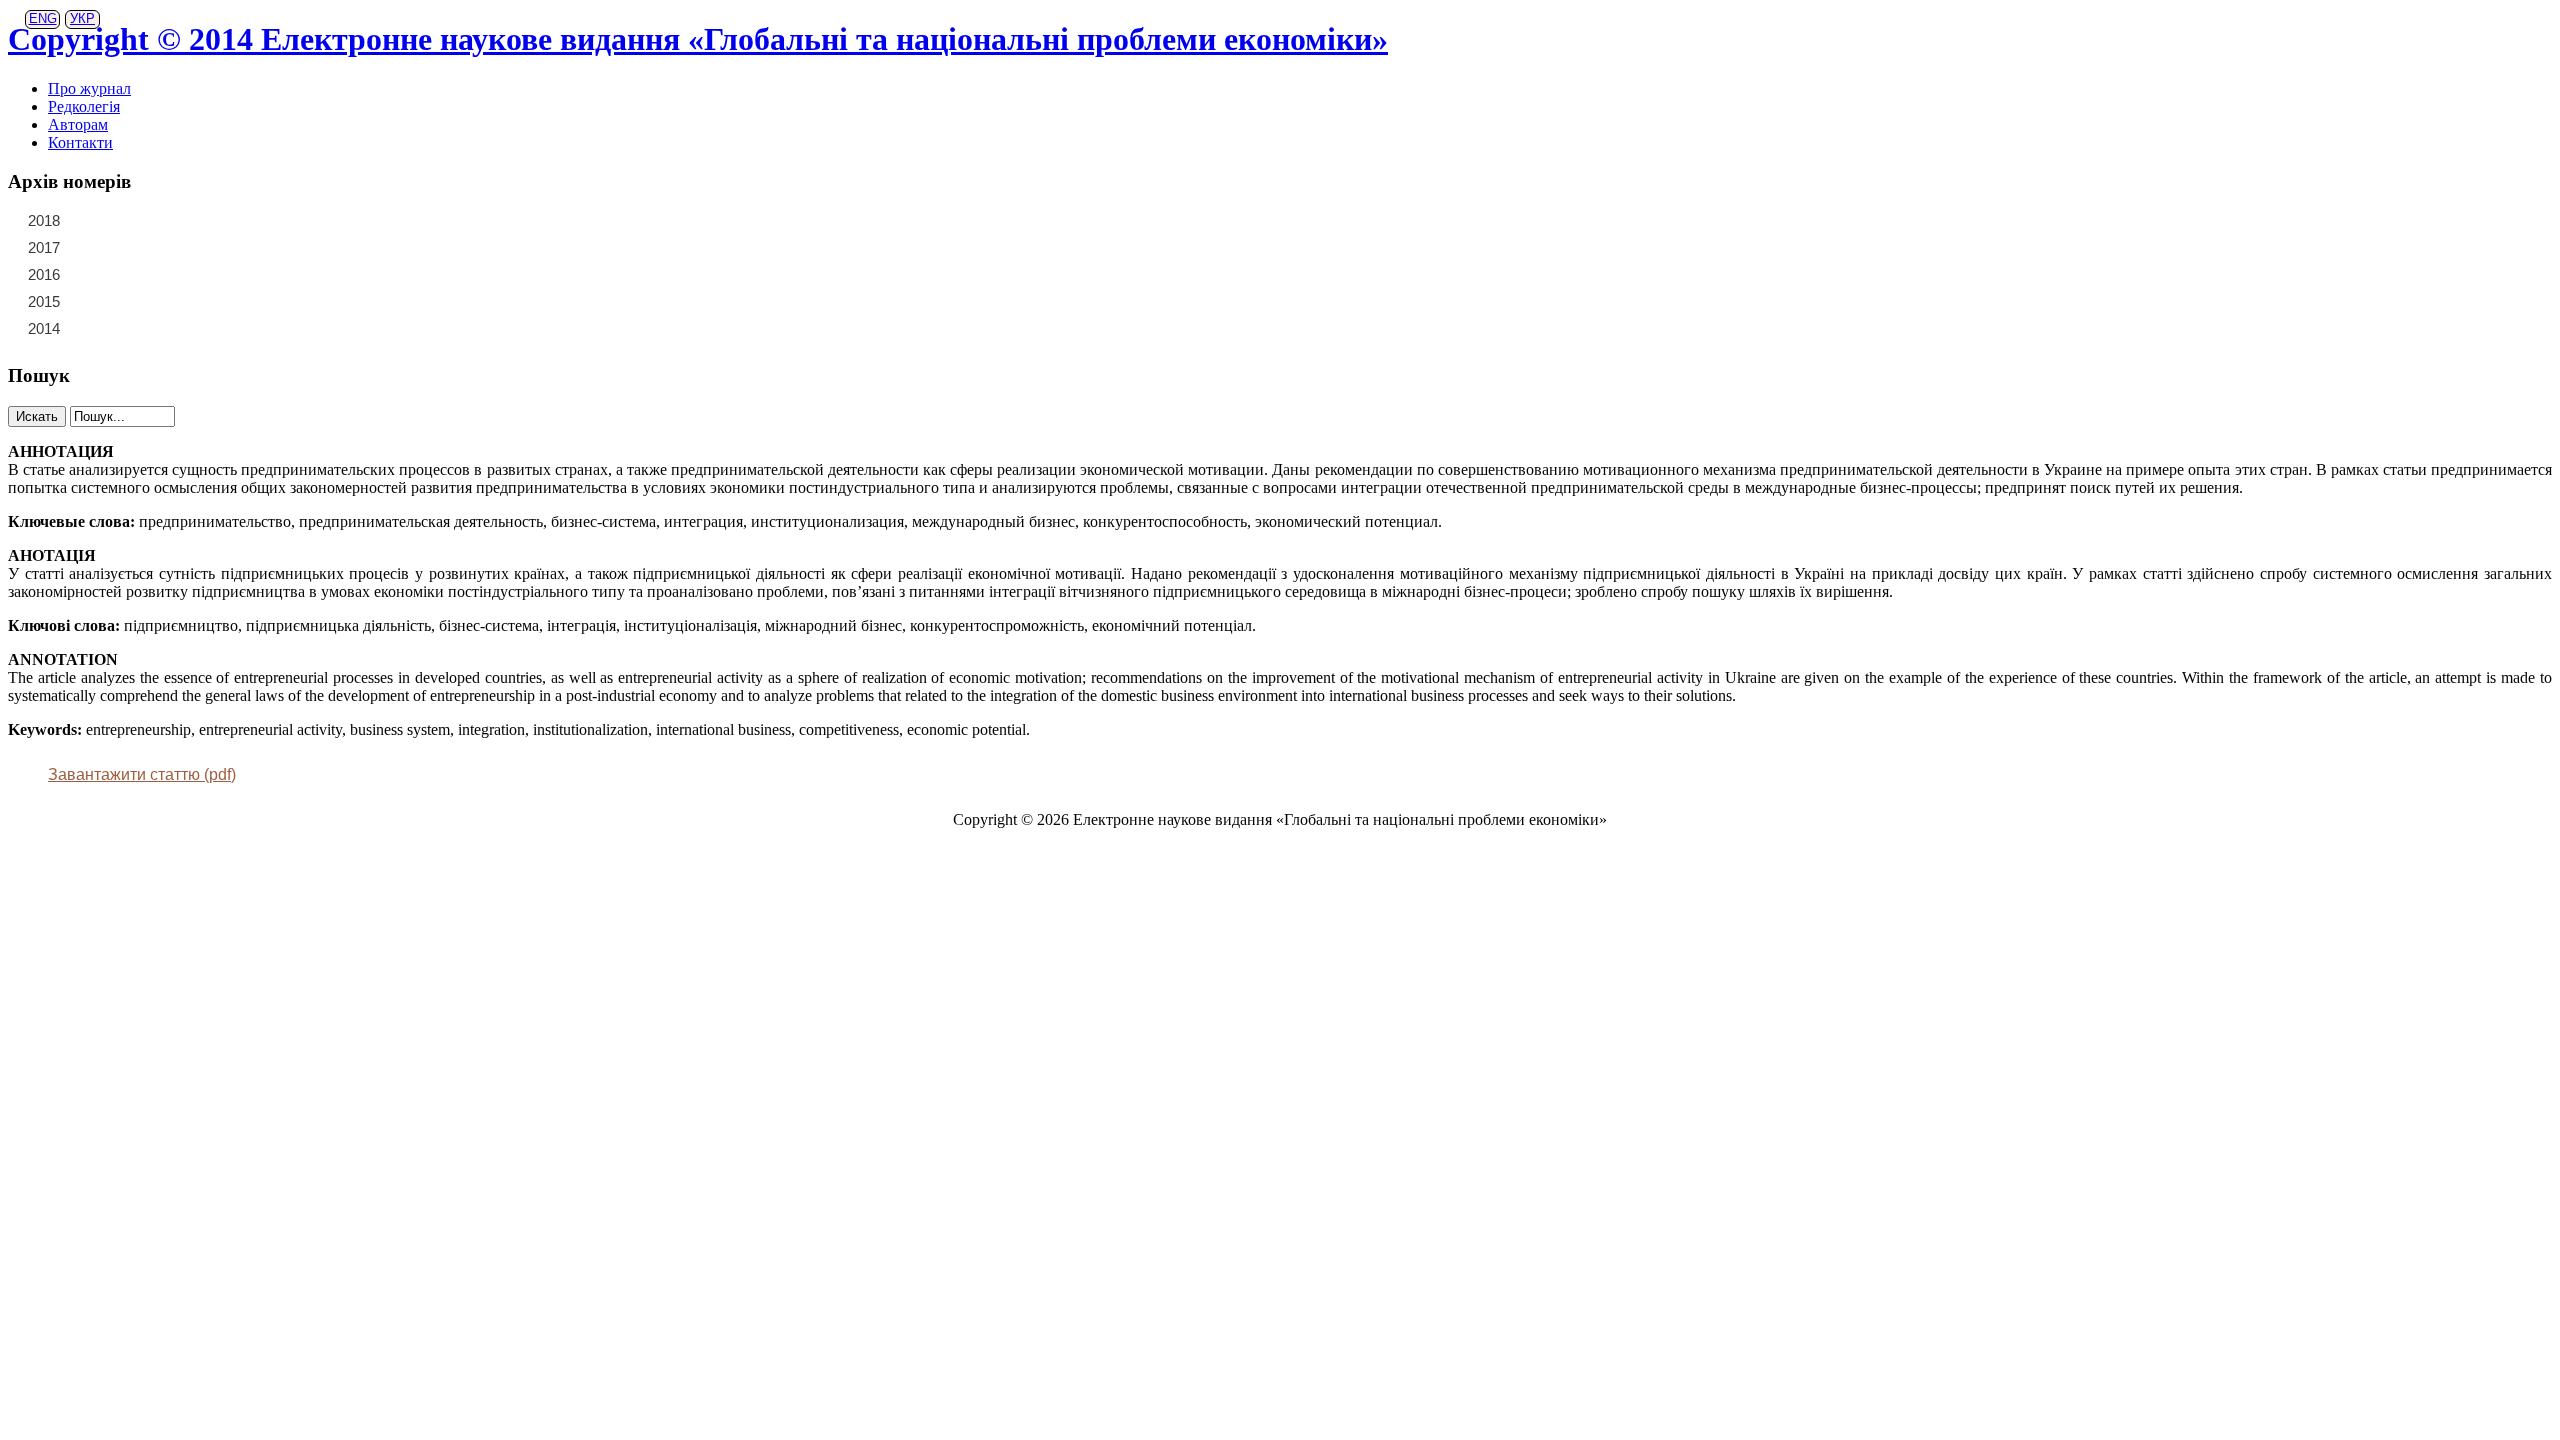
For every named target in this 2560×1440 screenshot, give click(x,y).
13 (206, 274)
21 (90, 220)
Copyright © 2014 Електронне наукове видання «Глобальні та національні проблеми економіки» (698, 39)
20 (235, 247)
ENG (43, 18)
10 (119, 274)
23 (148, 220)
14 (235, 274)
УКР (82, 18)
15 (90, 247)
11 (148, 274)
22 (119, 220)
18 (177, 247)
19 (206, 247)
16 (119, 247)
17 (148, 247)
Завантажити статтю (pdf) (142, 774)
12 (177, 274)
